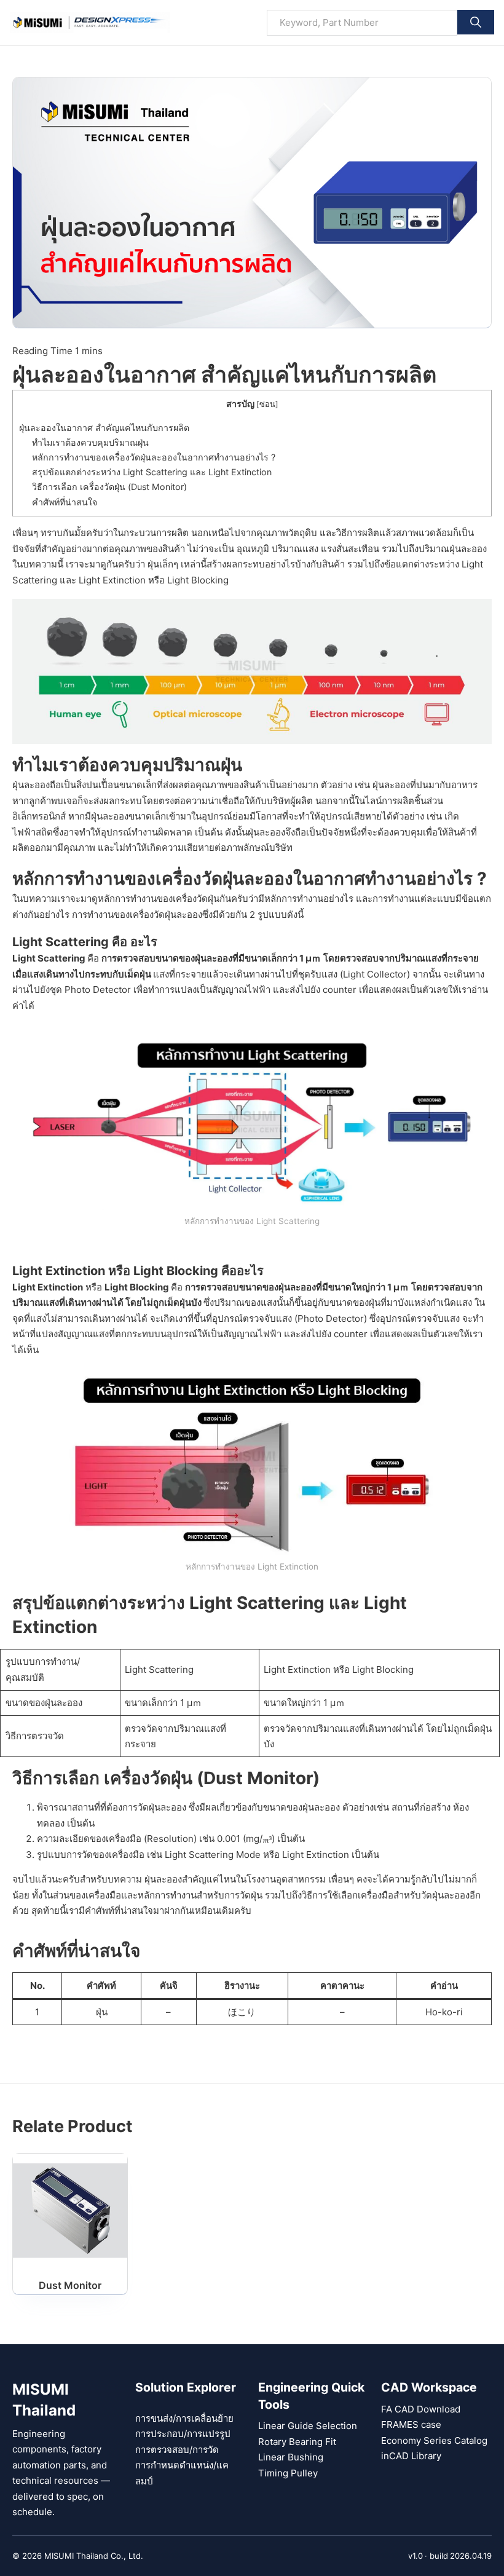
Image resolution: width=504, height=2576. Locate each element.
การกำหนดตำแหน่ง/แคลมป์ (182, 2473)
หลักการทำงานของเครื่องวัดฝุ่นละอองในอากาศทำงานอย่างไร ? (154, 457)
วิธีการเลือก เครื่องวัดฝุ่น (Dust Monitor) (109, 487)
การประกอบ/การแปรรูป (183, 2434)
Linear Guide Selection (308, 2426)
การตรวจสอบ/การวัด (177, 2450)
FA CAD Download (421, 2409)
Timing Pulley (288, 2473)
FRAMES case (411, 2424)
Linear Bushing (291, 2457)
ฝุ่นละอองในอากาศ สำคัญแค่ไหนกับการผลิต (104, 428)
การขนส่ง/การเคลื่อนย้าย (184, 2418)
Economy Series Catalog (434, 2440)
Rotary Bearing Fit (297, 2442)
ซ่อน (267, 404)
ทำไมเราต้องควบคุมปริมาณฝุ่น (90, 442)
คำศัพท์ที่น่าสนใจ (65, 502)
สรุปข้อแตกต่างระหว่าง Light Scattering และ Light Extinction (152, 472)
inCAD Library (411, 2456)
